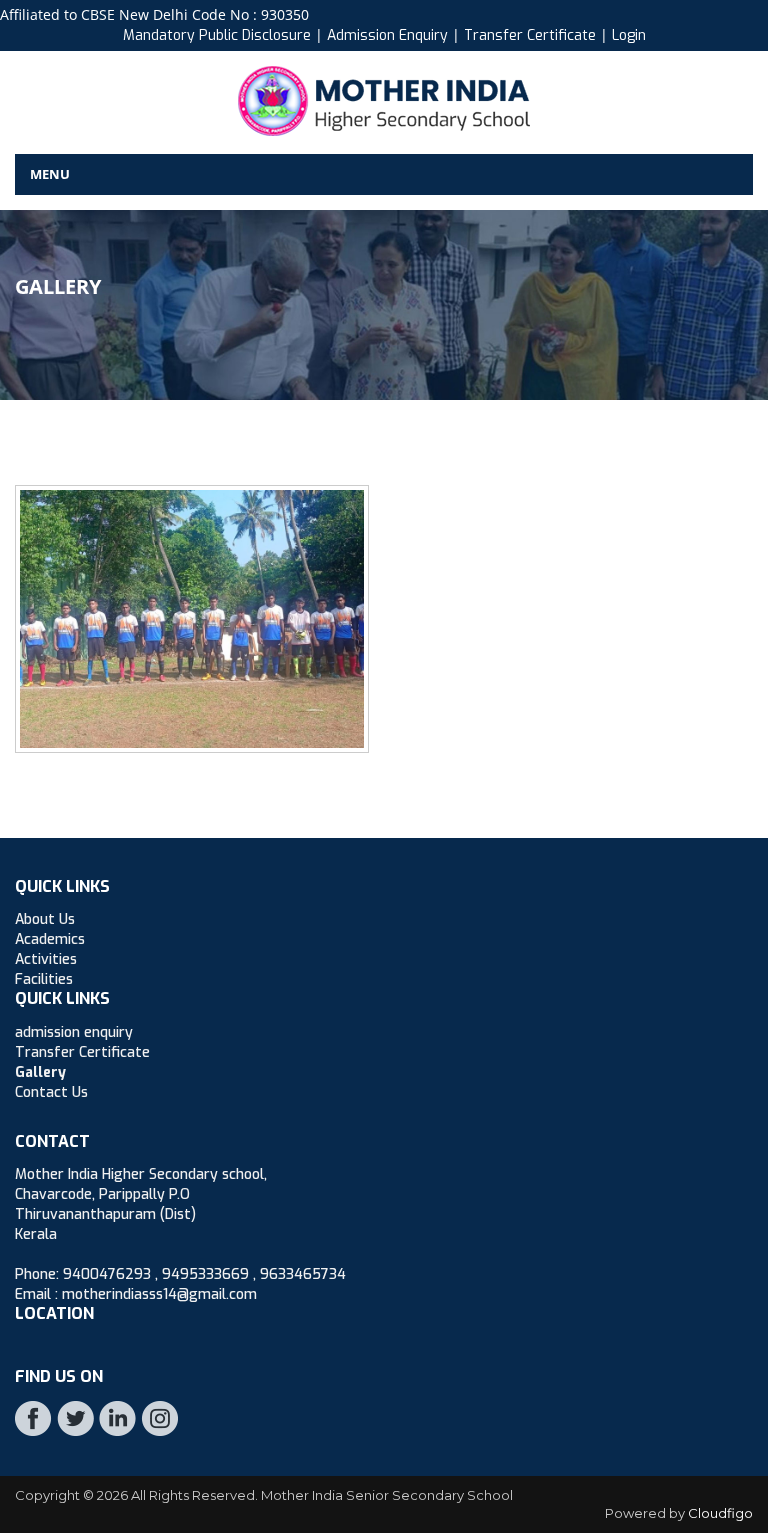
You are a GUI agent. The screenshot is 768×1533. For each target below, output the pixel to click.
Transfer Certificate (532, 35)
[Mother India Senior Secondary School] (384, 99)
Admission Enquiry (387, 35)
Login (629, 35)
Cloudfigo (720, 1513)
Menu (50, 174)
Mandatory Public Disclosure (217, 35)
